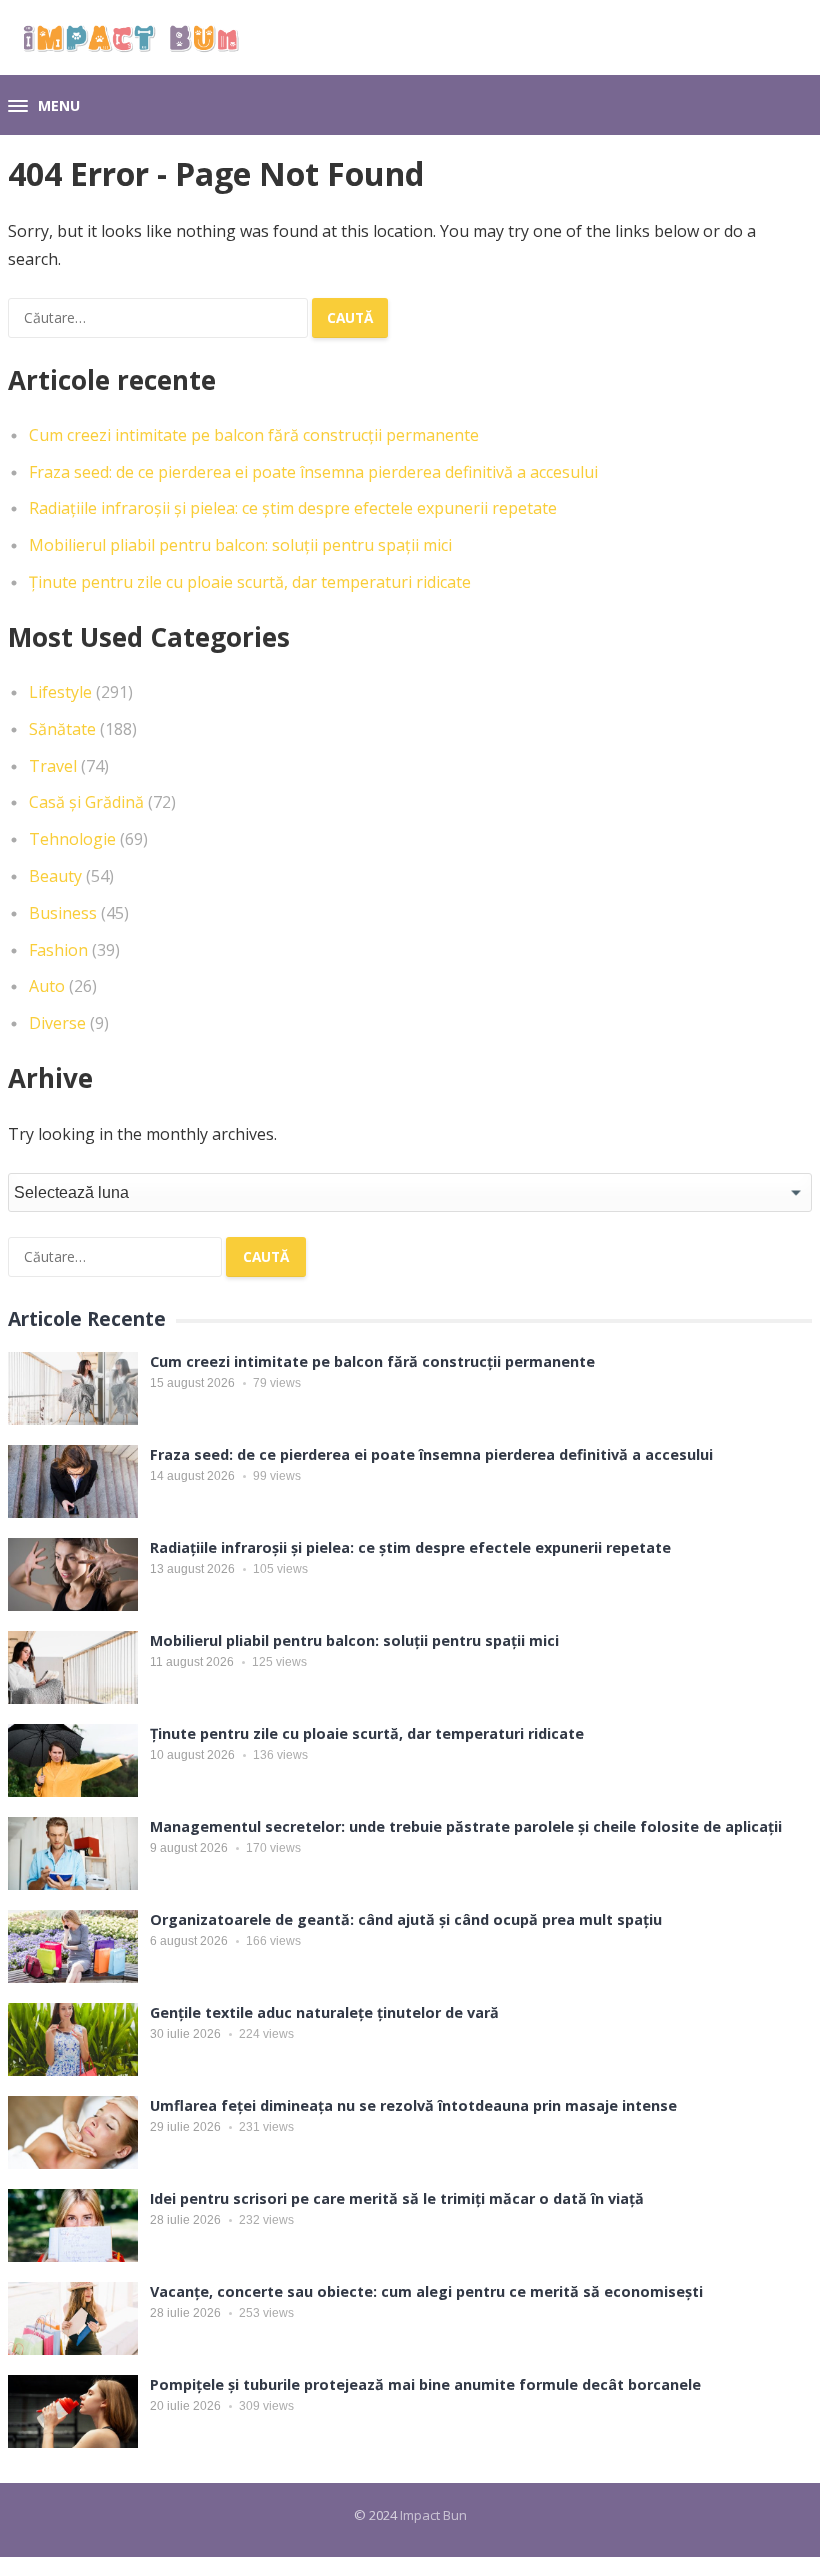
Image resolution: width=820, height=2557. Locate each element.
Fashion (58, 950)
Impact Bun (433, 2515)
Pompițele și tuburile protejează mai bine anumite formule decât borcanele (425, 2384)
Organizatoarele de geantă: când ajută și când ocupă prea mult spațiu (406, 1919)
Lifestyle (60, 692)
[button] (44, 107)
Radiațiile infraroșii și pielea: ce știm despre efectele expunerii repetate (293, 508)
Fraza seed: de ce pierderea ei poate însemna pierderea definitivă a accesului (313, 472)
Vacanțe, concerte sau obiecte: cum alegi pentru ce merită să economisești (426, 2291)
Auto (47, 986)
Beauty (55, 876)
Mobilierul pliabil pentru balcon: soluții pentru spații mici (240, 545)
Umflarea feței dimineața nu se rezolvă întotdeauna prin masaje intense (413, 2105)
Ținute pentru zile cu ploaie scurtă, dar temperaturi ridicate (250, 582)
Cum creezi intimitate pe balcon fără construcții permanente (254, 435)
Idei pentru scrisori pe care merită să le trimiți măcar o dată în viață (397, 2198)
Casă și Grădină (86, 802)
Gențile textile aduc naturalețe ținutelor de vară (324, 2012)
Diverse (57, 1023)
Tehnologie (72, 839)
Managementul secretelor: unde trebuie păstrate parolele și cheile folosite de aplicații (466, 1826)
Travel (53, 766)
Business (63, 913)
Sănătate (62, 729)
